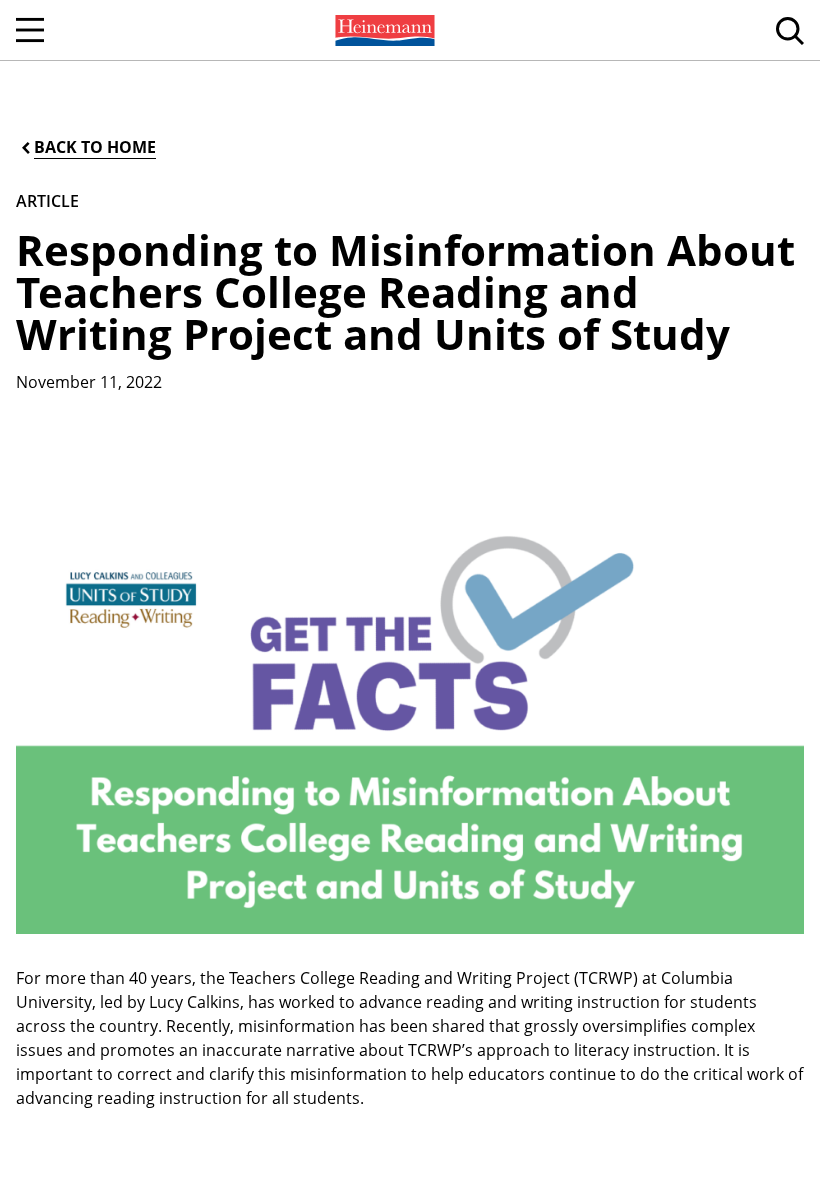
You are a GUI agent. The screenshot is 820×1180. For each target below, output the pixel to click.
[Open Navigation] (30, 30)
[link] (383, 30)
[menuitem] (383, 30)
